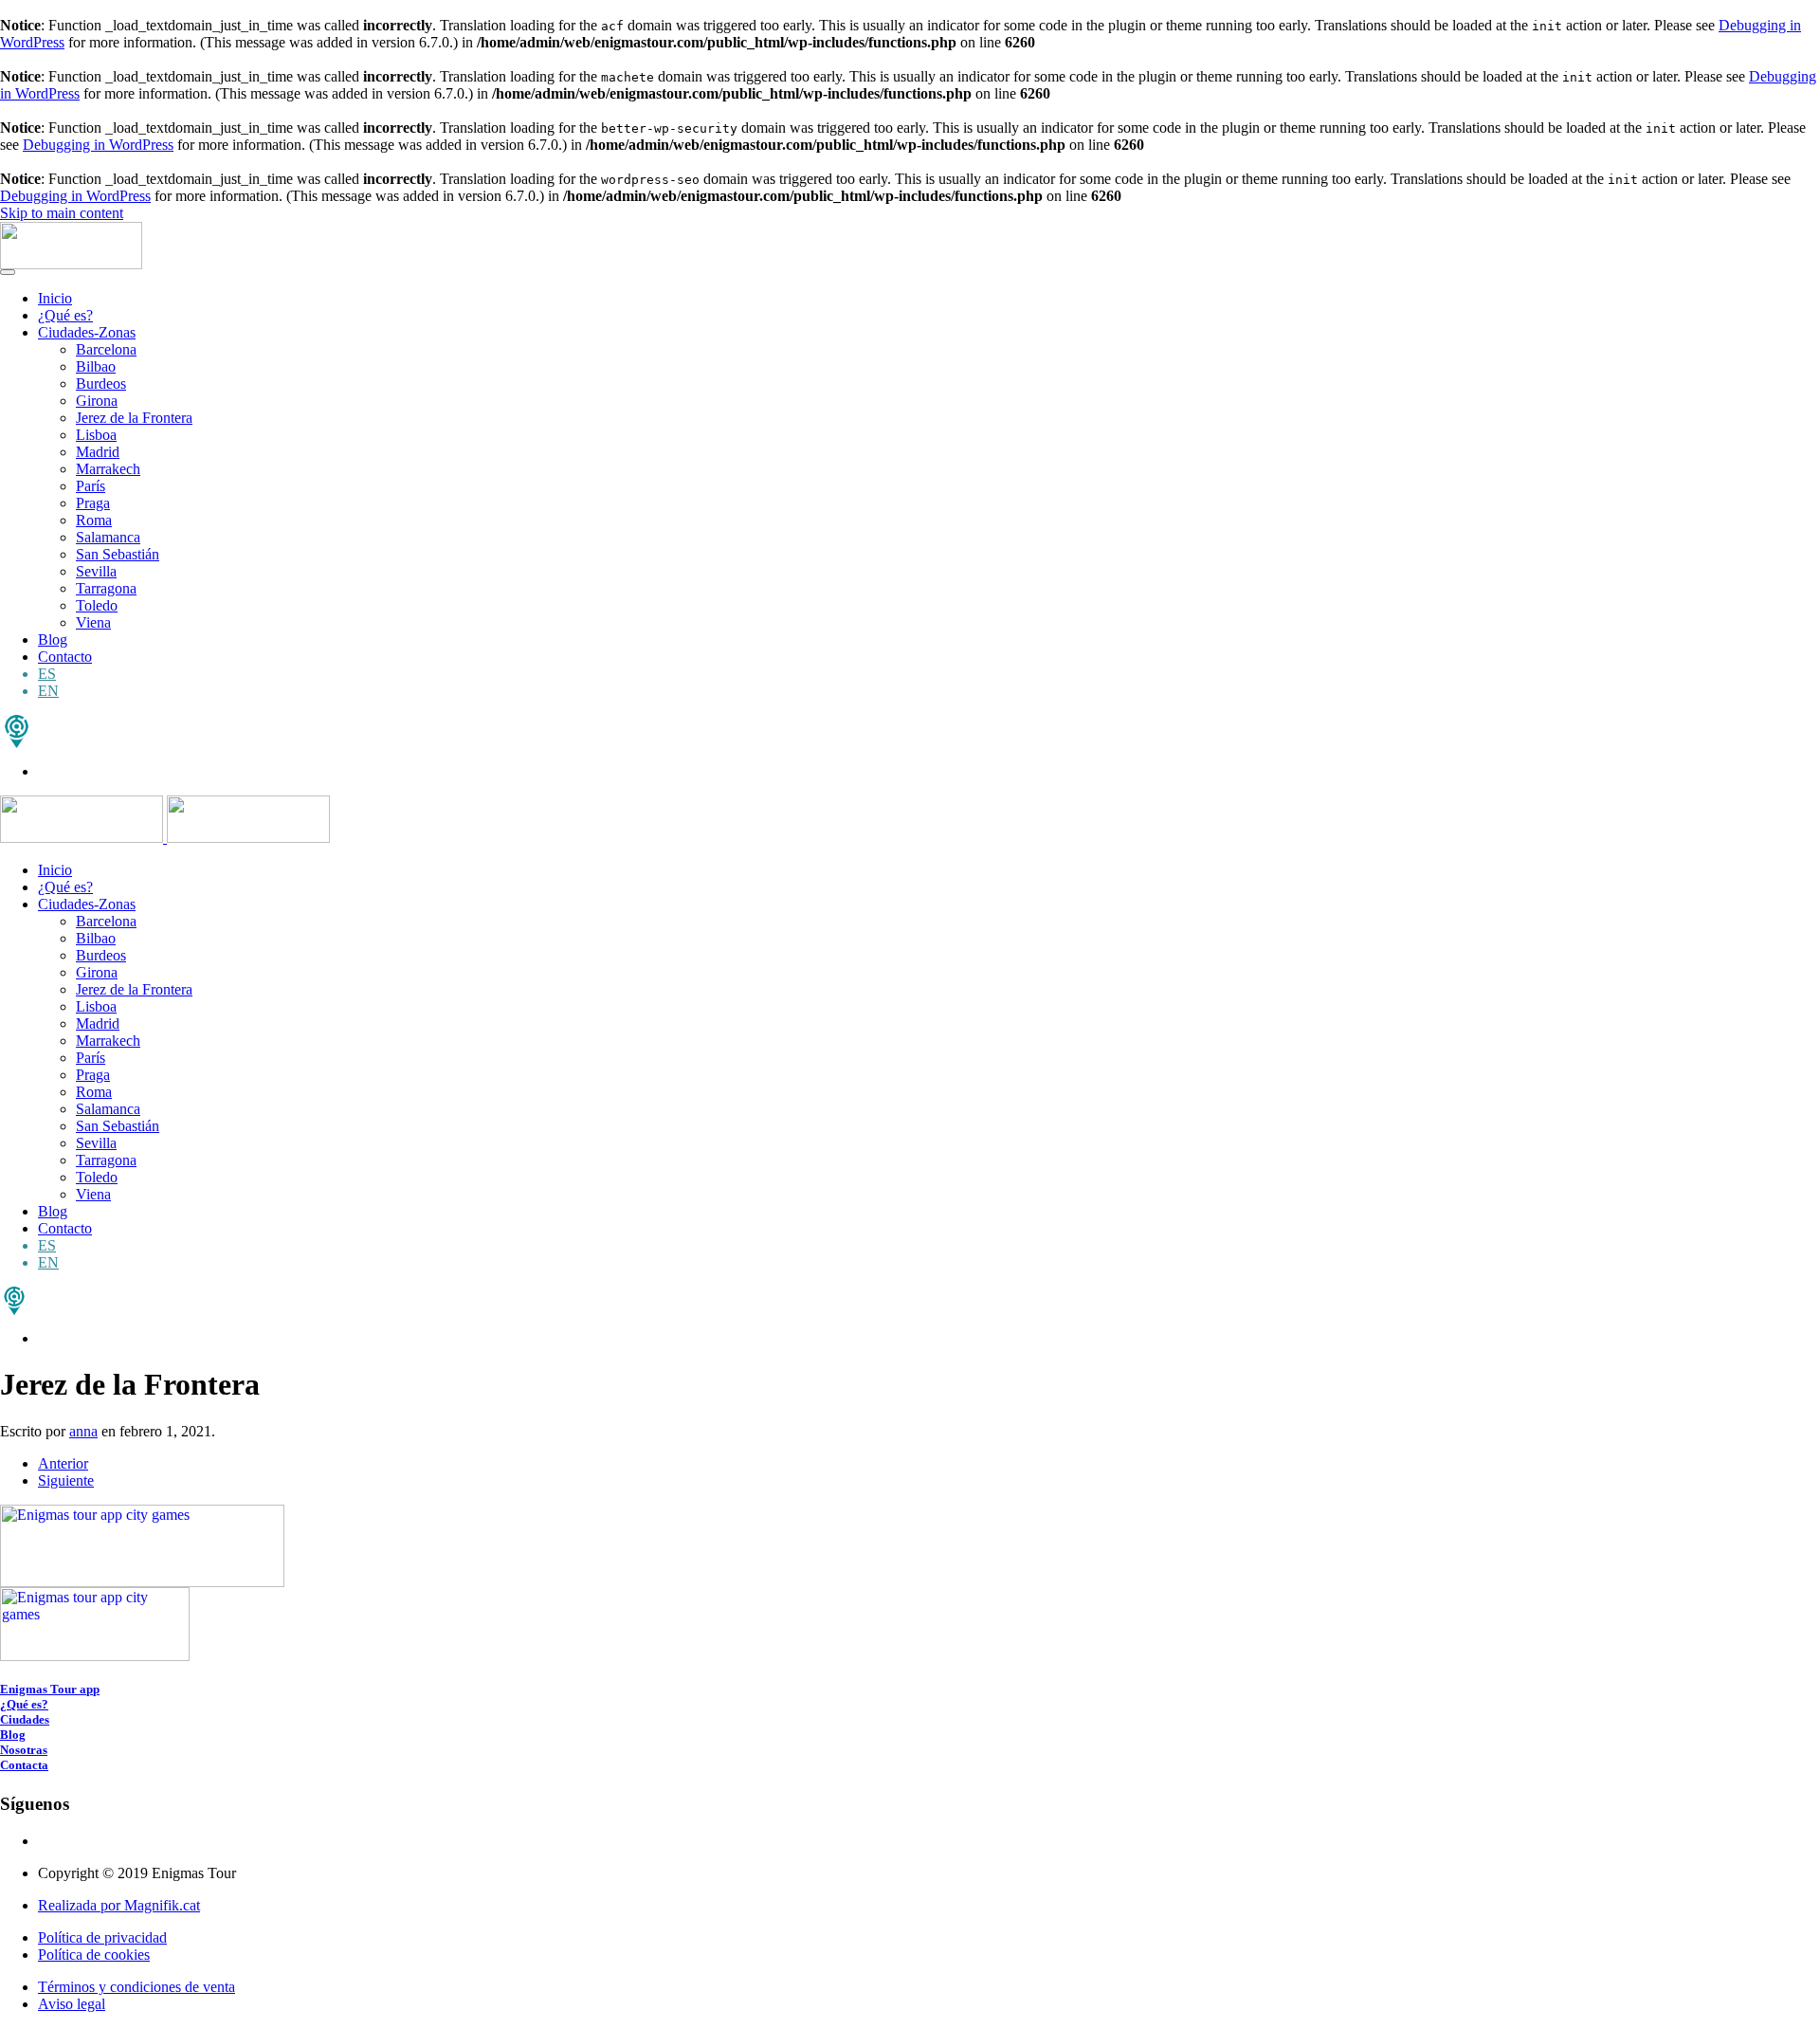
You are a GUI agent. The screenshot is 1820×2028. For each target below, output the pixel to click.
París (91, 486)
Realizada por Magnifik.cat (119, 1905)
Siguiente (66, 1480)
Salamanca (108, 537)
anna (83, 1431)
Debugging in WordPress (98, 145)
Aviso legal (72, 2004)
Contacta (24, 1765)
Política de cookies (94, 1955)
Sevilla (96, 571)
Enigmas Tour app (50, 1689)
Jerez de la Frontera (134, 418)
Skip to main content (62, 213)
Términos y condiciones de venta (136, 1987)
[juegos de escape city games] (17, 743)
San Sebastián (118, 554)
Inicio (55, 298)
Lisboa (96, 435)
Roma (94, 520)
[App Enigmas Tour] (14, 1310)
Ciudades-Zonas (87, 332)
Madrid (98, 452)
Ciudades (25, 1719)
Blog (53, 639)
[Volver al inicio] (71, 264)
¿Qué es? (65, 315)
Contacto (65, 657)
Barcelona (106, 349)
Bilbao (96, 366)
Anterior (63, 1463)
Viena (93, 622)
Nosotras (24, 1750)
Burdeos (101, 384)
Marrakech (108, 469)
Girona (97, 401)
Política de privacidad (102, 1937)
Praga (93, 503)
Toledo (97, 605)
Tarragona (106, 588)
